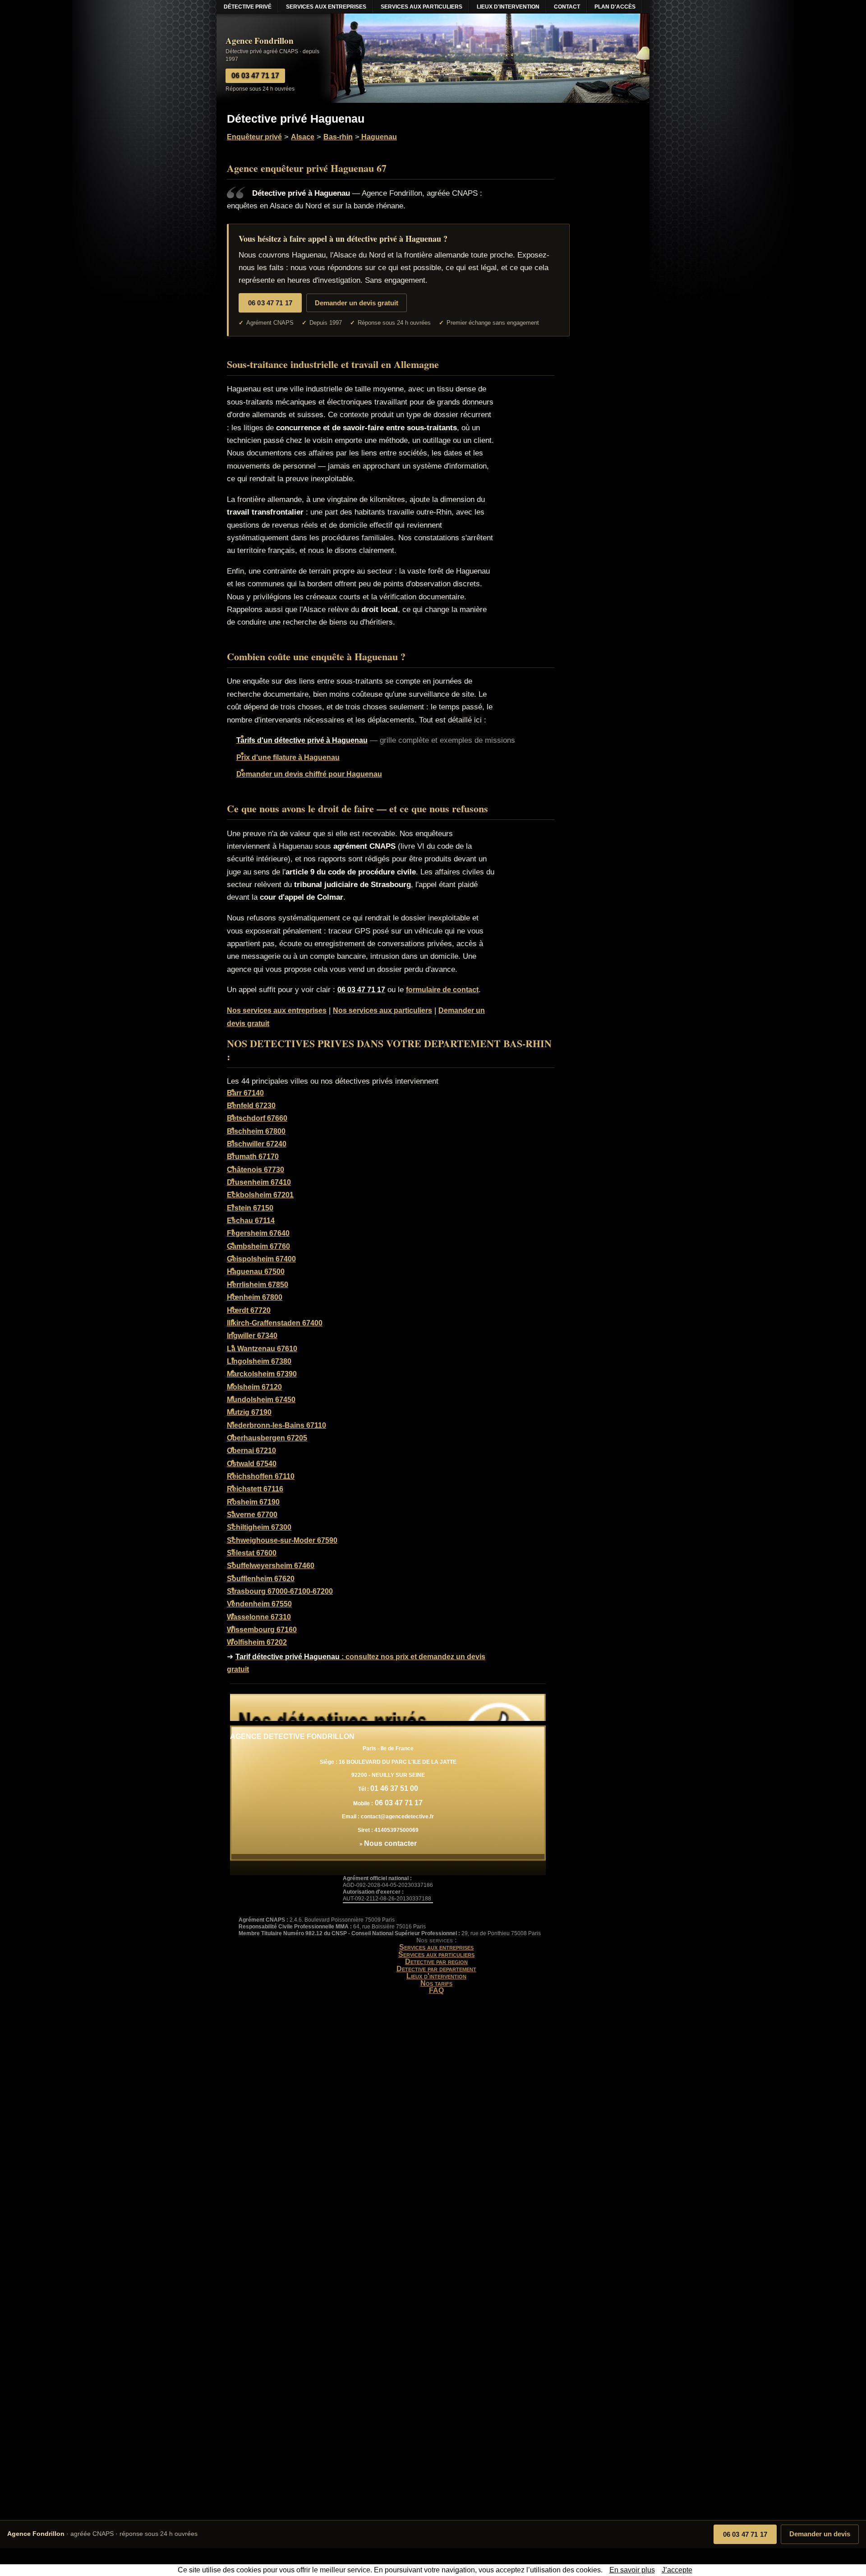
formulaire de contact (442, 990)
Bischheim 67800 (256, 1131)
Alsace (303, 137)
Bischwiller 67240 (257, 1144)
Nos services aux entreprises (277, 1010)
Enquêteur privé (254, 137)
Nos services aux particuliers (382, 1010)
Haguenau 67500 (256, 1272)
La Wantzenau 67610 (262, 1349)
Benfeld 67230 (251, 1106)
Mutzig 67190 (249, 1412)
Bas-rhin (338, 137)
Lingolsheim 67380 (259, 1361)
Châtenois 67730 (256, 1170)
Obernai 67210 (251, 1451)
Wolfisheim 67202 (257, 1642)
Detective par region (436, 1962)
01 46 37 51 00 (394, 1788)
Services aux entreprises (436, 1947)
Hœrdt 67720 (249, 1310)
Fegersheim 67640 (258, 1233)
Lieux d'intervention (436, 1976)
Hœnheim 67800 (255, 1297)
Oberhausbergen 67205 (267, 1438)
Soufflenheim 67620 (261, 1579)
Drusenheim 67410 (259, 1182)
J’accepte (677, 2570)
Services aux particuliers (436, 1954)
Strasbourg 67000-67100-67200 (280, 1591)
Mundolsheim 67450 (261, 1400)
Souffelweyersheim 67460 (271, 1566)
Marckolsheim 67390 (262, 1374)
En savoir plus (632, 2570)
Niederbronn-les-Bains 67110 (276, 1425)
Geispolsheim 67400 (261, 1259)
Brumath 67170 (253, 1157)
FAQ (436, 1990)
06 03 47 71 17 (745, 2534)
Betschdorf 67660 (257, 1118)
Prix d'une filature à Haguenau (288, 757)
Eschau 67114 (251, 1221)
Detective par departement (436, 1969)
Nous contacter (390, 1843)
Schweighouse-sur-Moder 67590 (282, 1540)
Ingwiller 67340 (252, 1336)
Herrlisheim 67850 (258, 1285)
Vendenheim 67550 (259, 1604)
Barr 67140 (245, 1093)
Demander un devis (820, 2534)
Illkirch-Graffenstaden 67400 (275, 1323)
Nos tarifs (436, 1983)
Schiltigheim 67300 (259, 1527)
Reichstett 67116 (255, 1489)
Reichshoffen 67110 (261, 1476)
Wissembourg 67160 (262, 1630)
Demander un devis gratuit (357, 303)
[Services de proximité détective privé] (388, 1707)
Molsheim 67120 (254, 1387)
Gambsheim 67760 (258, 1246)
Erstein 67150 (250, 1208)
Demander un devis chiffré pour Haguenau (309, 774)
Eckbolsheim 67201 (260, 1195)
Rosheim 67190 (253, 1502)
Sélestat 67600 (252, 1553)
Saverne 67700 (252, 1515)
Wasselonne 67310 (259, 1617)
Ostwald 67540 (252, 1464)
